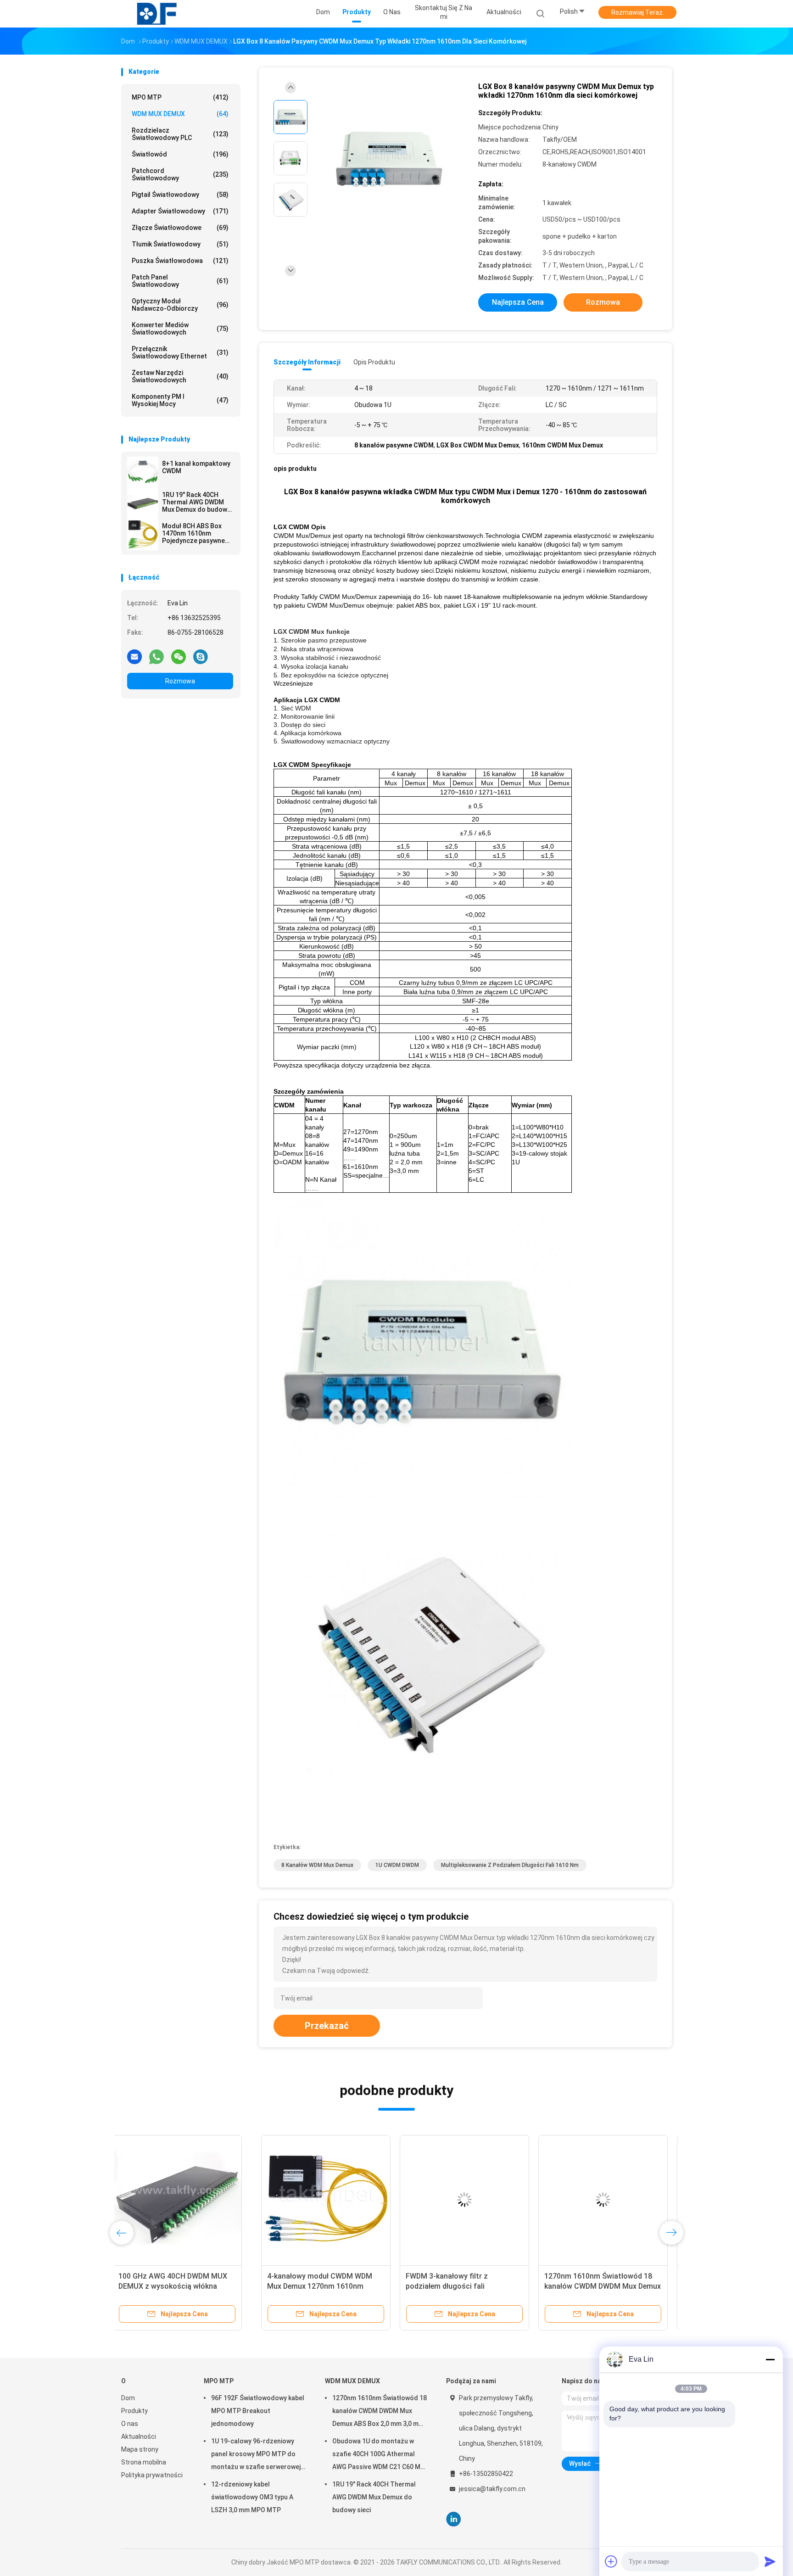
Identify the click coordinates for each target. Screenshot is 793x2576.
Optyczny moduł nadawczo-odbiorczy (180, 305)
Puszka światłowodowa (180, 261)
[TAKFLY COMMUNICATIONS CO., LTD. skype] (201, 656)
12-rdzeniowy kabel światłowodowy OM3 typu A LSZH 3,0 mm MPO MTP (252, 2497)
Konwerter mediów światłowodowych (180, 329)
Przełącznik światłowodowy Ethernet (180, 352)
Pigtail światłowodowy (180, 195)
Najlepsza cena (518, 302)
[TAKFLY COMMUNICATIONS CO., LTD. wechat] (179, 656)
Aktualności (139, 2436)
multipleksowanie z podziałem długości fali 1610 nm (510, 1865)
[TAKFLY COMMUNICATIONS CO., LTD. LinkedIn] (454, 2519)
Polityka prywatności (152, 2475)
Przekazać (327, 2026)
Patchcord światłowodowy (180, 174)
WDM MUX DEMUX (180, 114)
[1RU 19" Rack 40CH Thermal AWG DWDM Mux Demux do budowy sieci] (143, 503)
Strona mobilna (144, 2462)
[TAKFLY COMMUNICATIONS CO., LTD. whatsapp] (156, 656)
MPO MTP (180, 97)
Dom (128, 2398)
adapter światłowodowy (180, 211)
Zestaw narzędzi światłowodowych (180, 376)
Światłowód (180, 154)
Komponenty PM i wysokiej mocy (180, 400)
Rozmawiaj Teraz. (638, 12)
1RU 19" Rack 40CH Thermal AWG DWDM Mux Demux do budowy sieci (196, 502)
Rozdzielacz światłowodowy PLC (180, 134)
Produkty (134, 2411)
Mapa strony (140, 2449)
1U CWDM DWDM (397, 1865)
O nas (130, 2424)
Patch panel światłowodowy (180, 281)
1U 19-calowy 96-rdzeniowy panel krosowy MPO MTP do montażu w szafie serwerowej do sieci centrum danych (256, 2455)
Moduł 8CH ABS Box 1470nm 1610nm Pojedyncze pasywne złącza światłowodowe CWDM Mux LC (196, 533)
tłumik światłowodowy (180, 244)
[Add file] (611, 2561)
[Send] (770, 2561)
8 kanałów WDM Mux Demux (317, 1865)
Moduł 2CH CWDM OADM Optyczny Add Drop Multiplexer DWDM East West (595, 2286)
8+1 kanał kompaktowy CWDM (196, 467)
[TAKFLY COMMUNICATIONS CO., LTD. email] (134, 656)
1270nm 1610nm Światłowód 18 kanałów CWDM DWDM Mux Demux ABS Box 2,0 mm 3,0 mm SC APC (463, 2286)
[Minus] (770, 2359)
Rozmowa (180, 681)
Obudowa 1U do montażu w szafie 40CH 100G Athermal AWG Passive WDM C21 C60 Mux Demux (380, 2455)
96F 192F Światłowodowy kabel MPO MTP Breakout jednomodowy (258, 2411)
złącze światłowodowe (180, 228)
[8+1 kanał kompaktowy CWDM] (143, 472)
